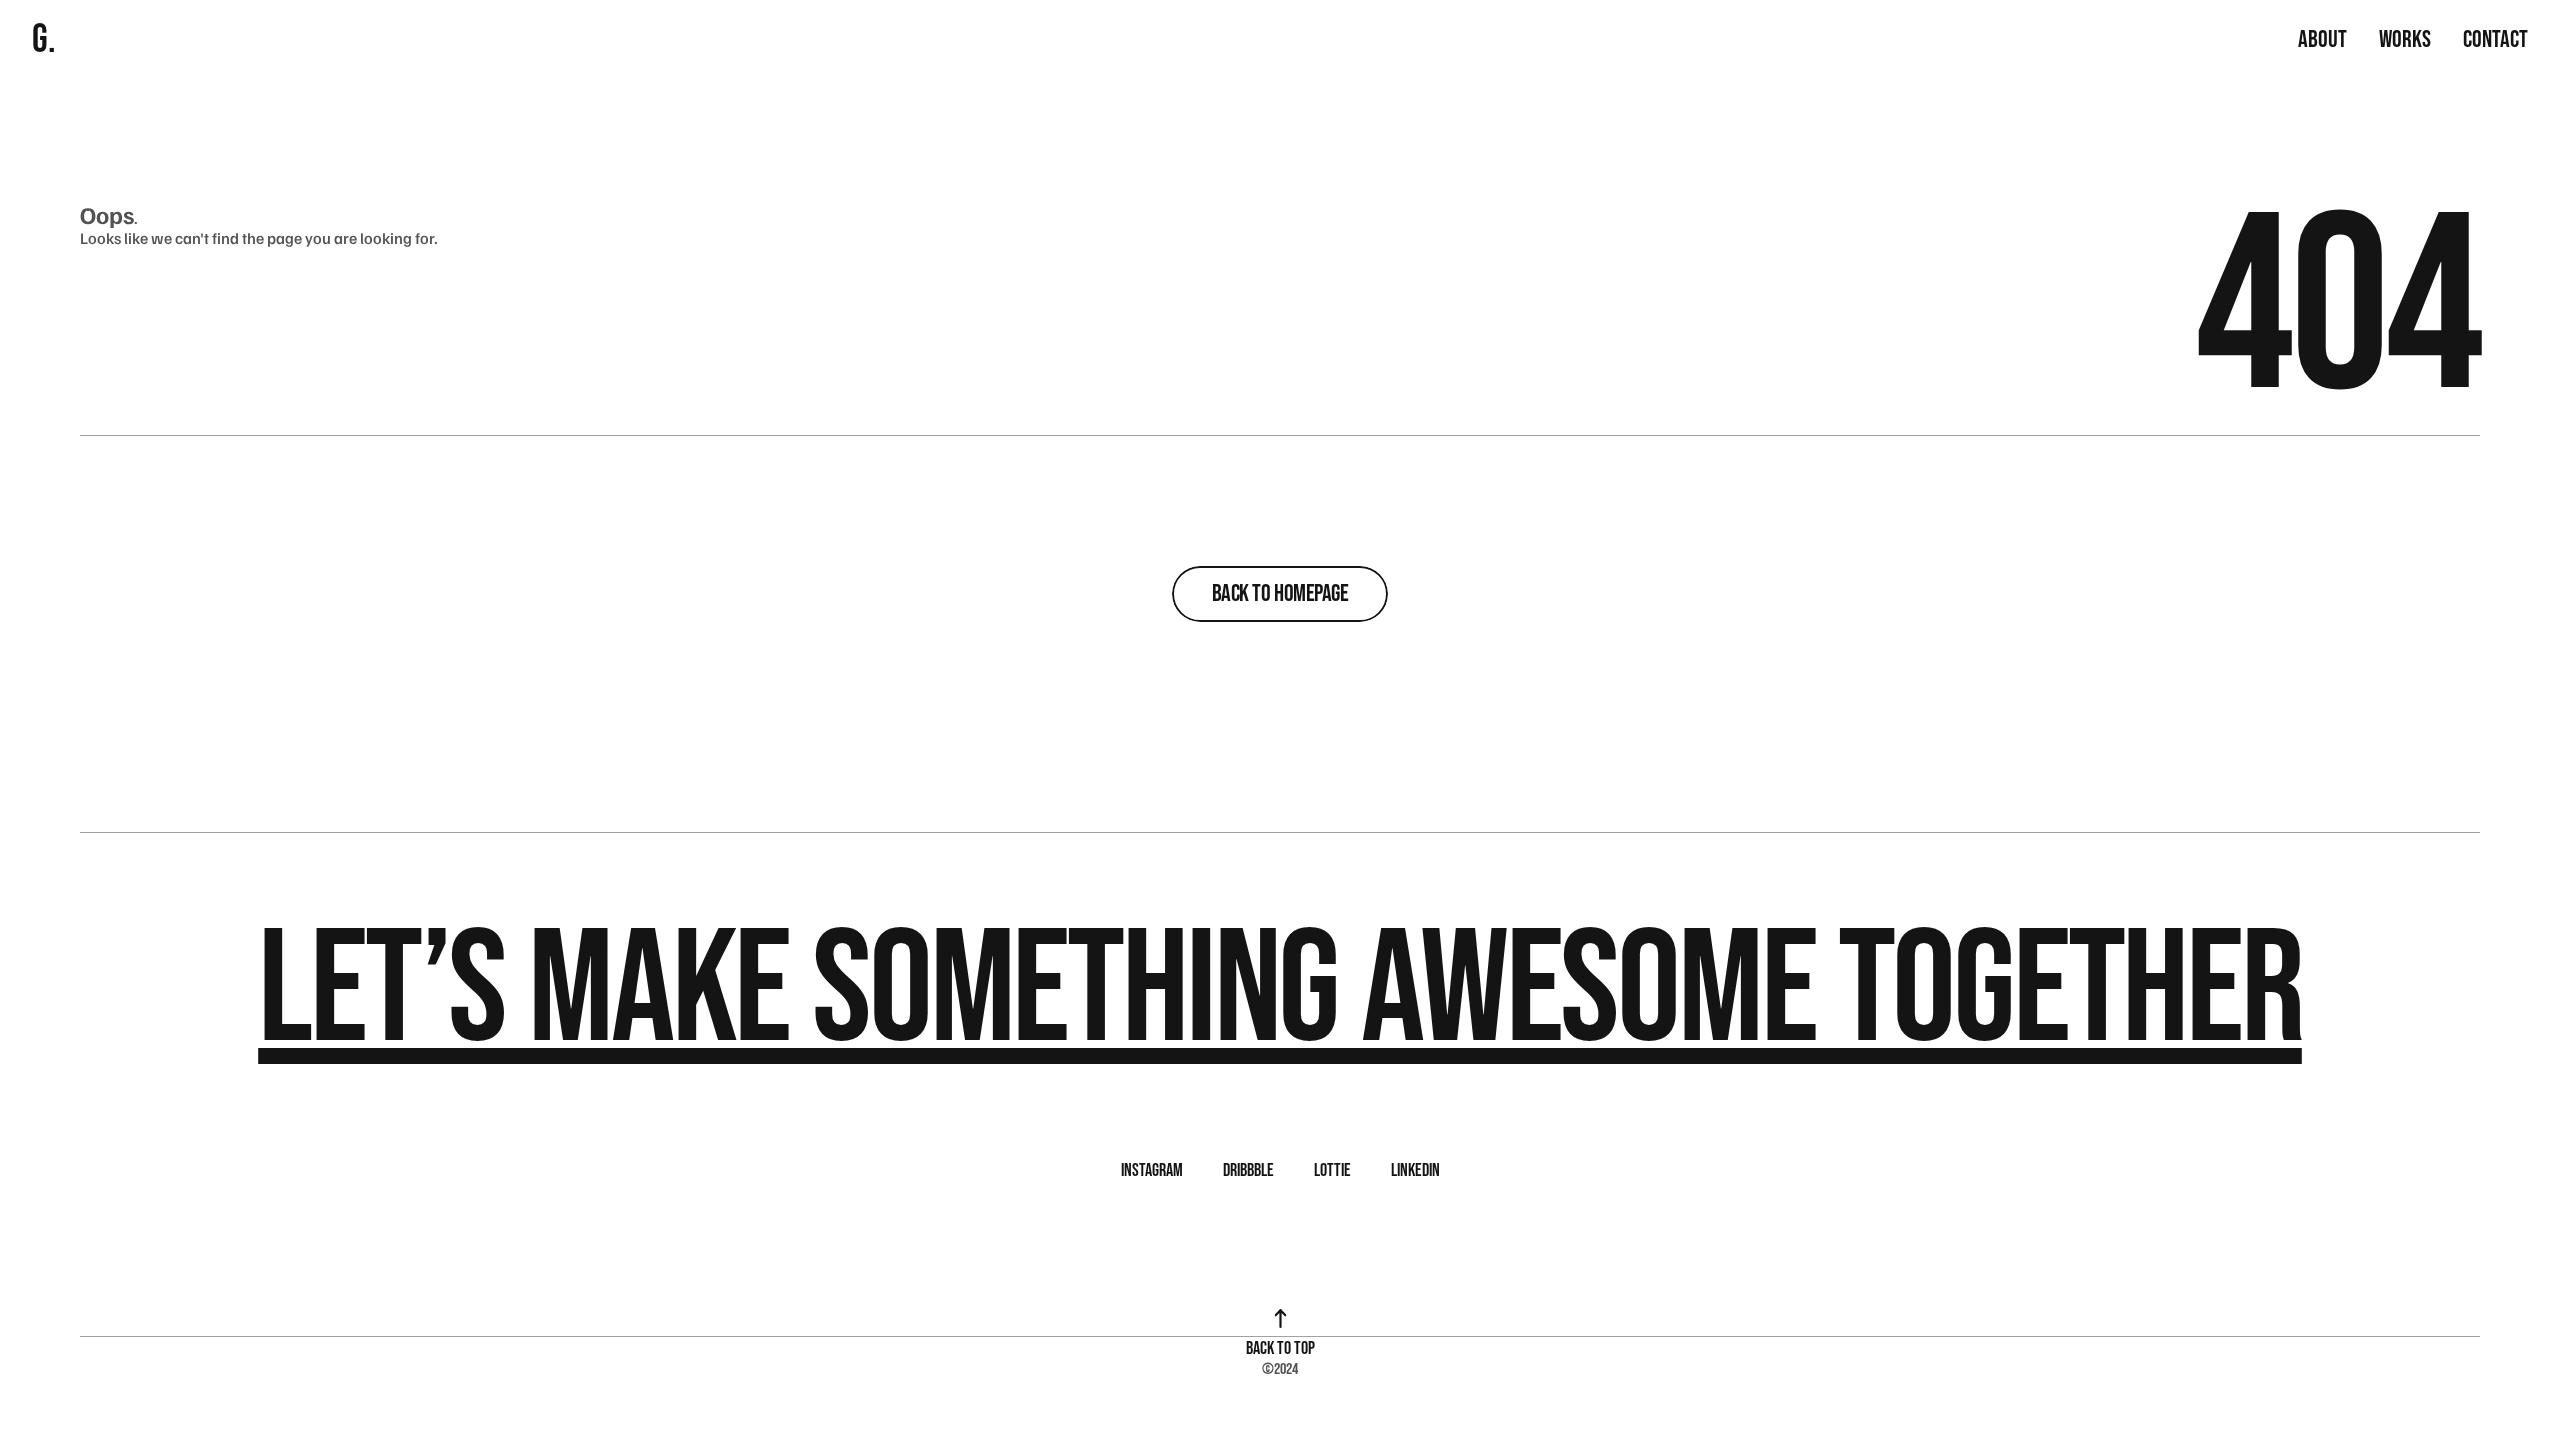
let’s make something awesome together (1280, 992)
